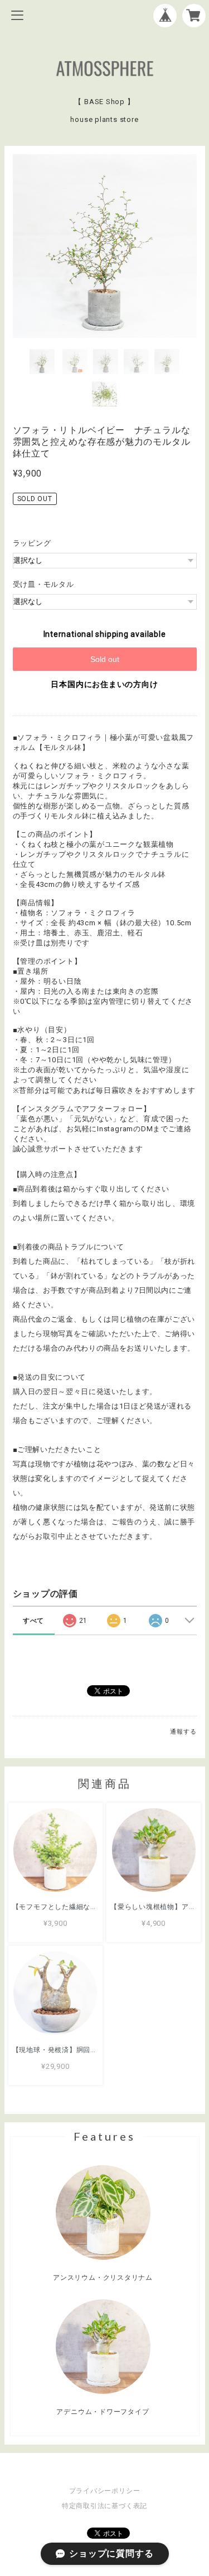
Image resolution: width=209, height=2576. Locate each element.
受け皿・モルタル (43, 584)
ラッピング (32, 543)
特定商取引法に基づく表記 (104, 2506)
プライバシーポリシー (105, 2491)
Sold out (105, 659)
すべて (33, 1621)
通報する (183, 1732)
